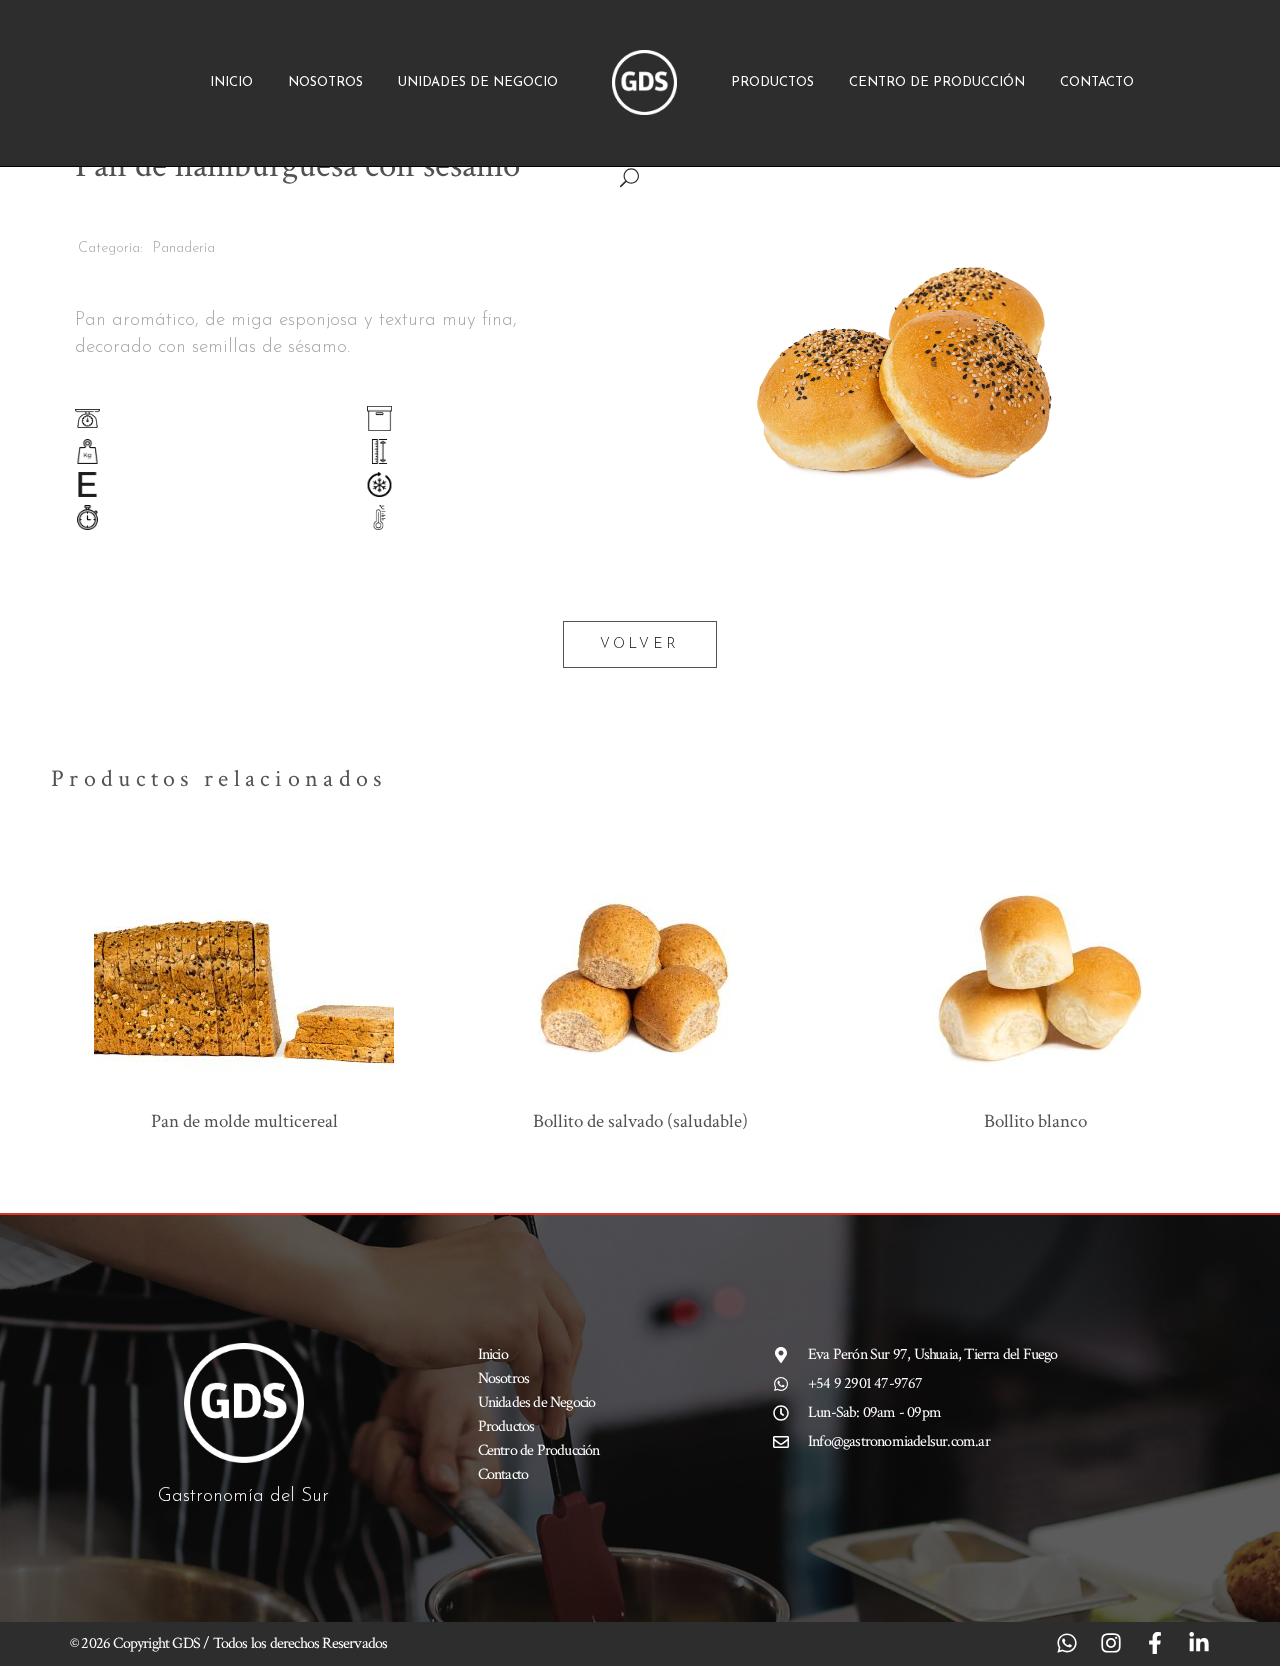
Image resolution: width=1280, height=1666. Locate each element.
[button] (914, 180)
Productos (772, 82)
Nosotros (325, 82)
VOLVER (640, 644)
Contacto (1097, 82)
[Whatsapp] (1067, 1643)
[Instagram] (1111, 1643)
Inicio (231, 82)
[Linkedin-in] (1199, 1643)
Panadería (184, 248)
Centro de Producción (937, 82)
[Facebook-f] (1155, 1643)
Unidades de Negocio (478, 82)
